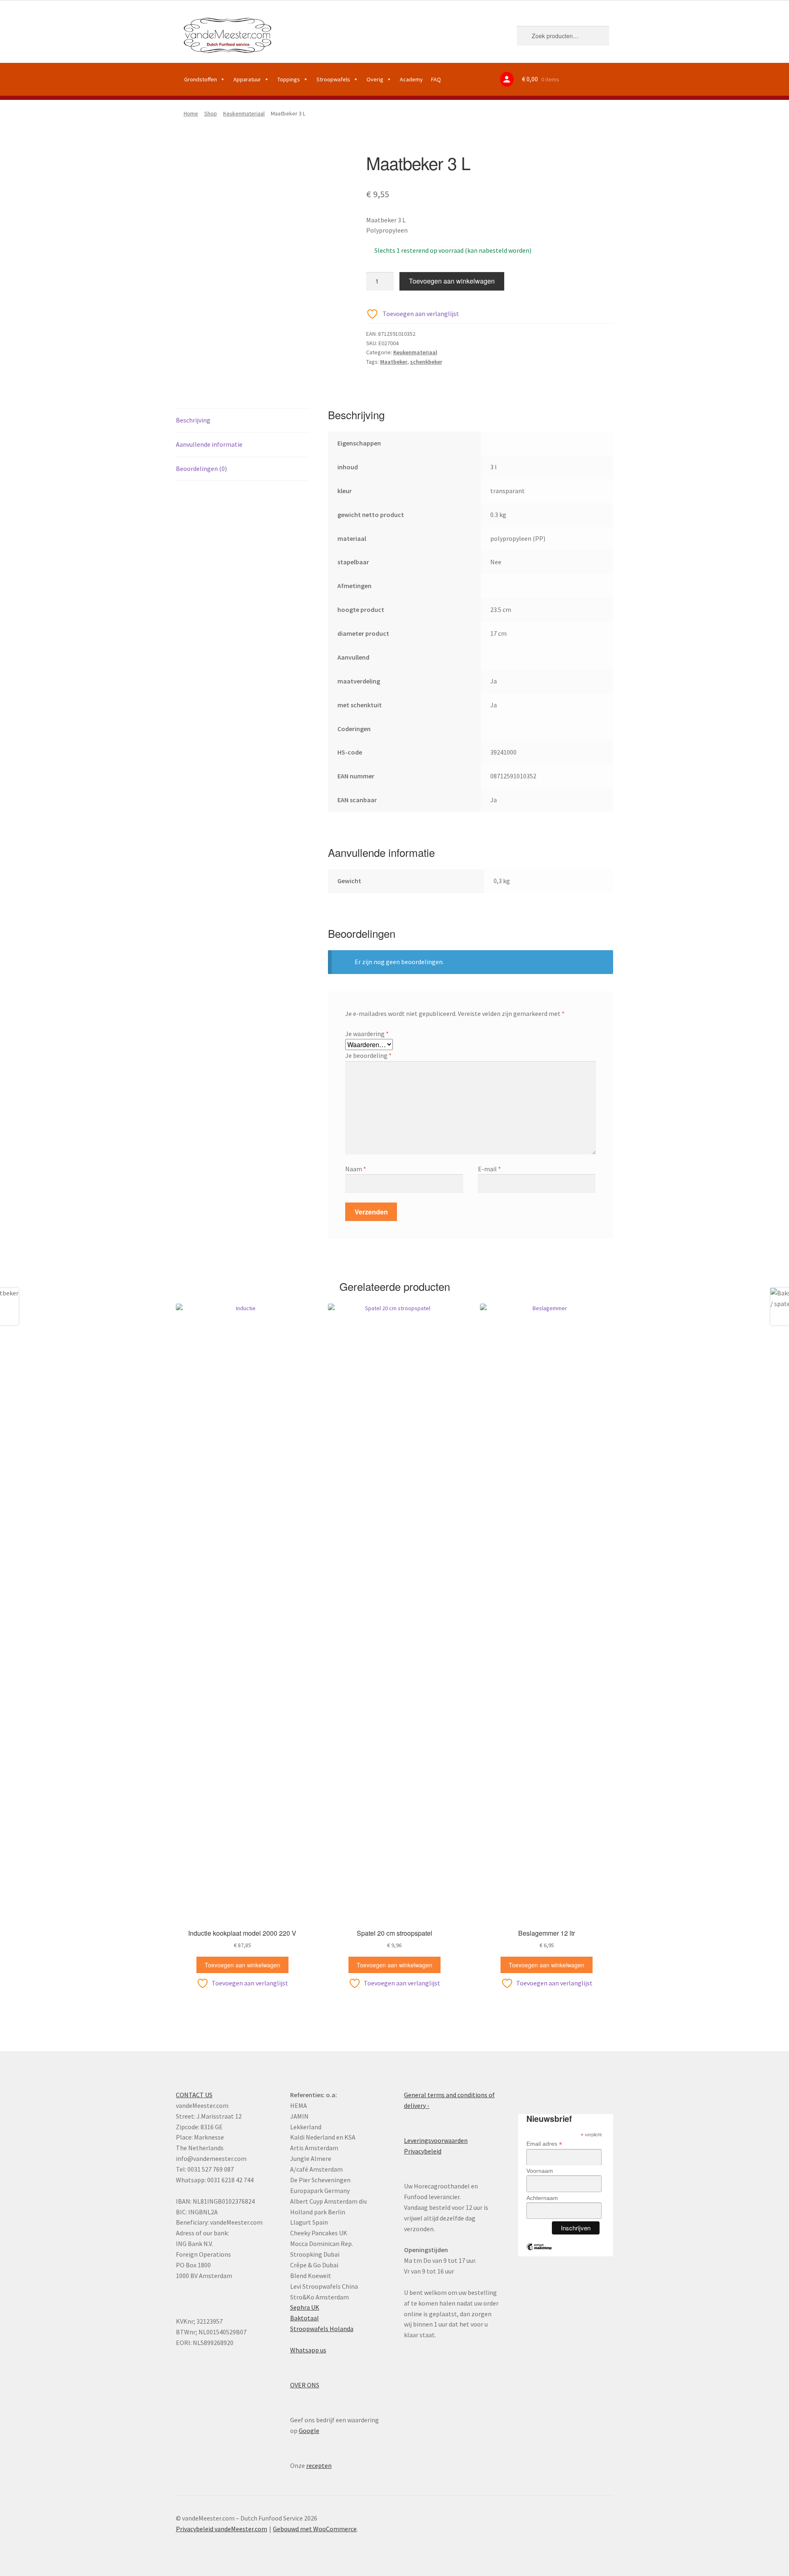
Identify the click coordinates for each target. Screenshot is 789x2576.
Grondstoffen (201, 79)
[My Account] (507, 79)
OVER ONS (305, 2385)
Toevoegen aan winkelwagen (452, 281)
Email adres (544, 2144)
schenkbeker (426, 362)
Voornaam (540, 2171)
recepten (319, 2465)
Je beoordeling (368, 1055)
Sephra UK (305, 2307)
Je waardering (367, 1034)
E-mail (489, 1169)
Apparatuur (247, 79)
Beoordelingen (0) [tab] (201, 469)
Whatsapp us (308, 2350)
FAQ (436, 79)
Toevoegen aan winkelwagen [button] (242, 1965)
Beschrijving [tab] (193, 420)
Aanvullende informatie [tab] (209, 444)
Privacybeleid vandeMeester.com (221, 2529)
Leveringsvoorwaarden (436, 2140)
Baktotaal (305, 2318)
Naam (356, 1169)
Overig (375, 79)
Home (191, 113)
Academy (411, 79)
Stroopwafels (333, 79)
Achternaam (542, 2198)
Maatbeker (394, 362)
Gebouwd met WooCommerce (315, 2529)
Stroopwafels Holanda (322, 2329)
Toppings (289, 79)
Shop (211, 113)
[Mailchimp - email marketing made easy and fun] (539, 2253)
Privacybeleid (423, 2151)
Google (309, 2431)
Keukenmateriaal (244, 113)
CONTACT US (194, 2095)
